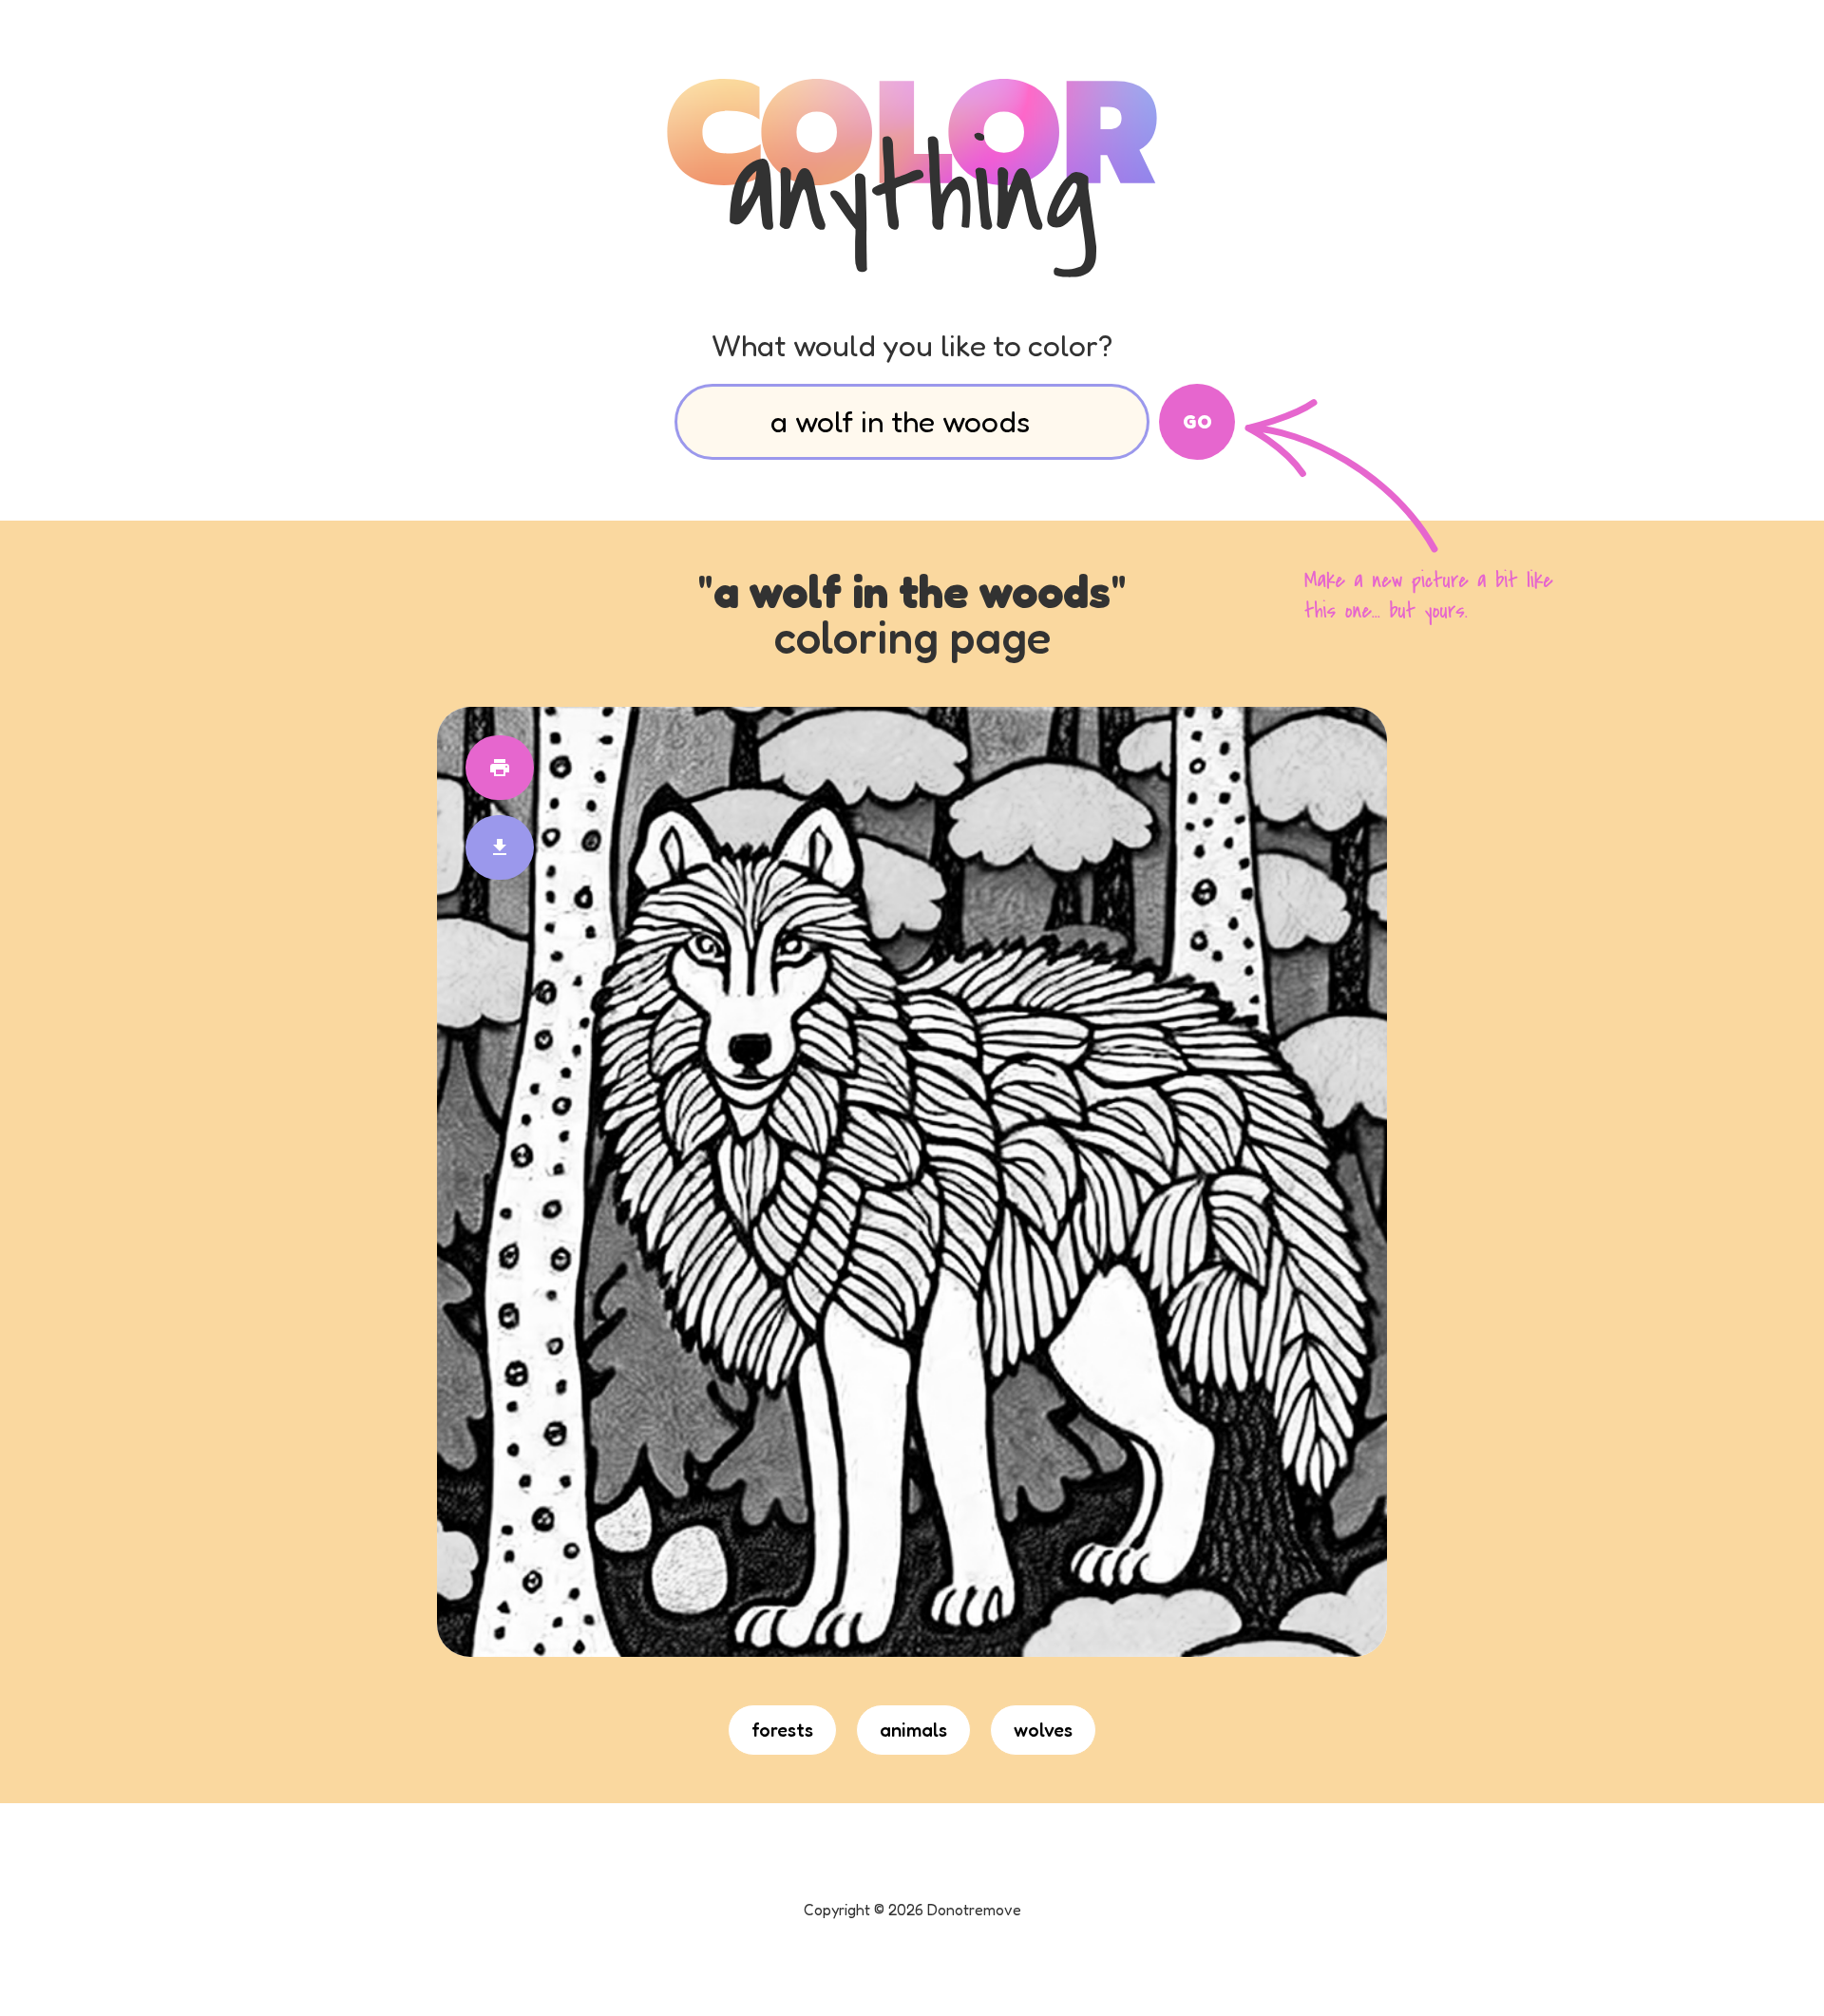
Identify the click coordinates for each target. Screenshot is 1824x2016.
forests (782, 1730)
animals (913, 1730)
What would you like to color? (912, 345)
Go (1197, 422)
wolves (1043, 1730)
